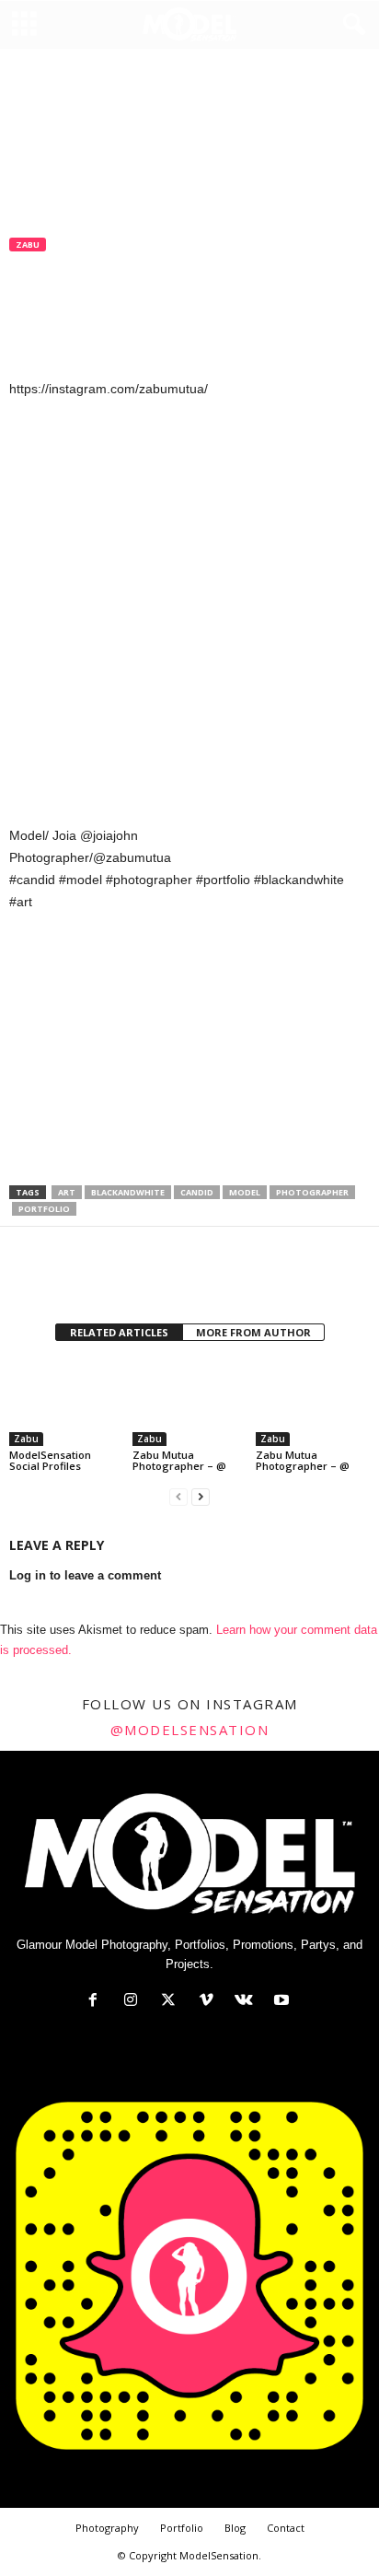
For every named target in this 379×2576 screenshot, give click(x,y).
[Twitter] (70, 1277)
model (245, 1192)
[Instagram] (135, 2002)
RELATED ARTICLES (119, 1332)
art (67, 1192)
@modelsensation (190, 1730)
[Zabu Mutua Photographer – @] (189, 1403)
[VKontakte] (248, 2002)
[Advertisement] (189, 1050)
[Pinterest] (112, 1277)
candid (197, 1192)
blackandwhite (128, 1192)
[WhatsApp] (155, 1277)
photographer (312, 1192)
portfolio (44, 1209)
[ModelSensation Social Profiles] (66, 1403)
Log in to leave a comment (85, 1575)
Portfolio (182, 2528)
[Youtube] (284, 2002)
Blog (235, 2528)
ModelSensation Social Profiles (50, 1460)
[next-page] (201, 1497)
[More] (198, 1277)
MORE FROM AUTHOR (253, 1332)
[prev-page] (178, 1497)
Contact (286, 2528)
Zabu (28, 245)
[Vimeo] (210, 2002)
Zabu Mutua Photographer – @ (179, 1460)
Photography (107, 2528)
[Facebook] (28, 1277)
